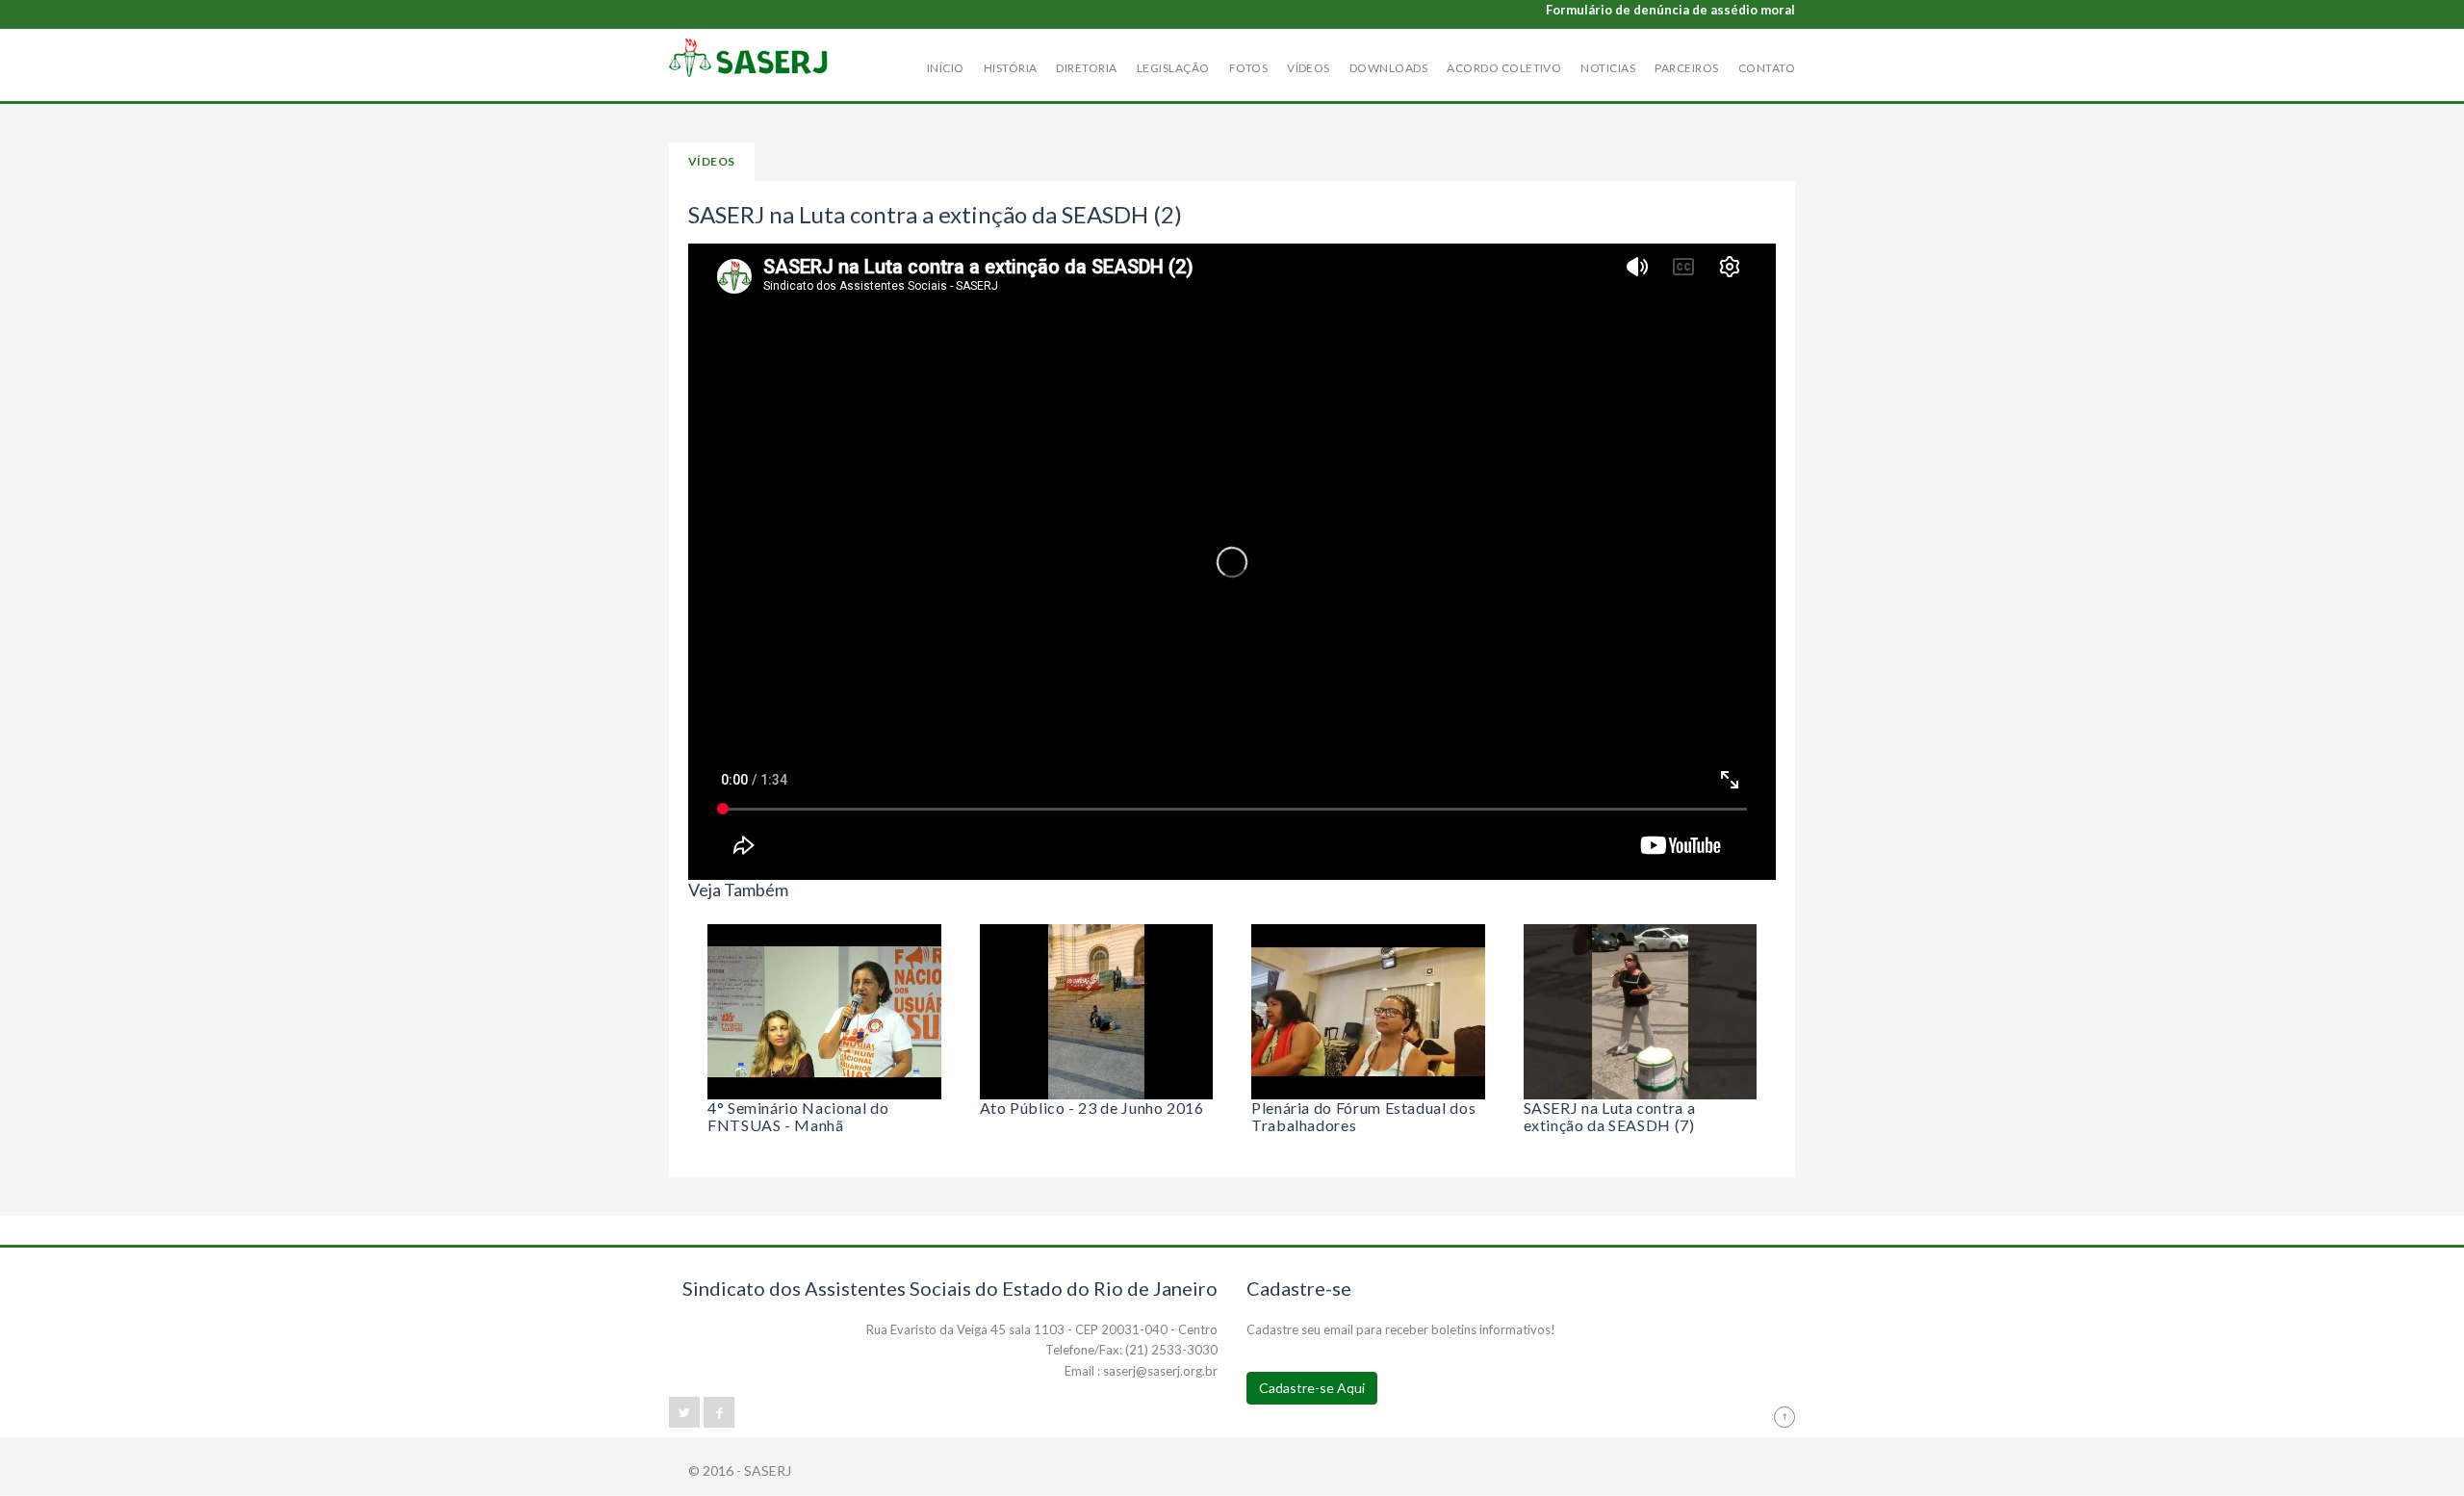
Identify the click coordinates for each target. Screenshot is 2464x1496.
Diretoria (1086, 68)
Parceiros (1686, 68)
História (1011, 68)
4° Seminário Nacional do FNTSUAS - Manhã (798, 1114)
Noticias (1608, 68)
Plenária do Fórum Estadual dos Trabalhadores (1363, 1114)
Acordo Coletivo (1504, 68)
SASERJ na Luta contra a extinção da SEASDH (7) (1610, 1114)
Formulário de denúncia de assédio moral (1670, 10)
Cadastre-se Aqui (1312, 1388)
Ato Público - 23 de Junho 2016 (1092, 1108)
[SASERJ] (749, 58)
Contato (1767, 68)
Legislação (1173, 68)
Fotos (1248, 68)
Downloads (1388, 68)
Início (946, 68)
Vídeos (1309, 68)
